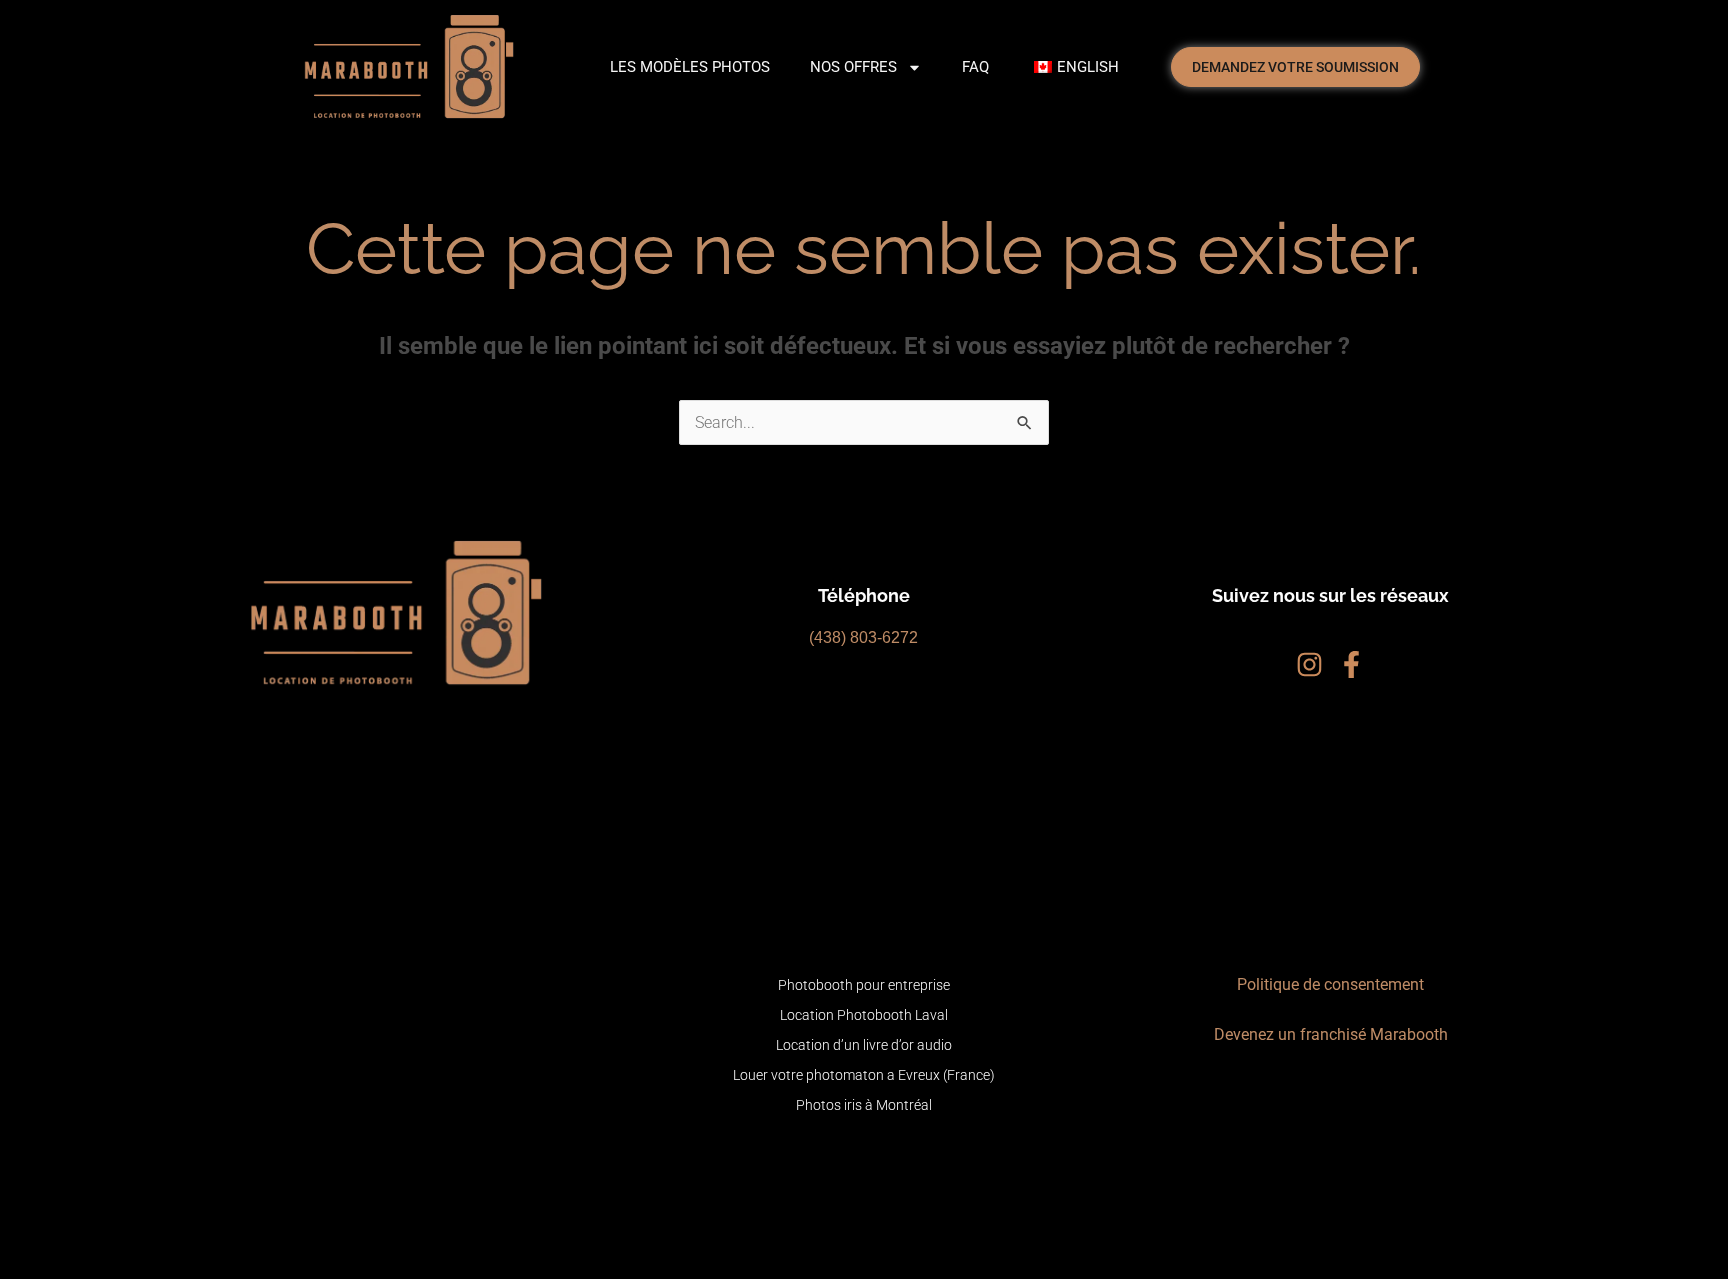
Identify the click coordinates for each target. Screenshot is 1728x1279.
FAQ (975, 67)
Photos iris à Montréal (864, 1105)
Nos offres (853, 67)
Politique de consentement (1330, 984)
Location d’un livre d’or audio (864, 1045)
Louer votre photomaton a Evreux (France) (864, 1075)
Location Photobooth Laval (864, 1015)
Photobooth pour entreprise (864, 985)
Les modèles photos (690, 67)
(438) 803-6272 (863, 637)
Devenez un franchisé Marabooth (1331, 1034)
